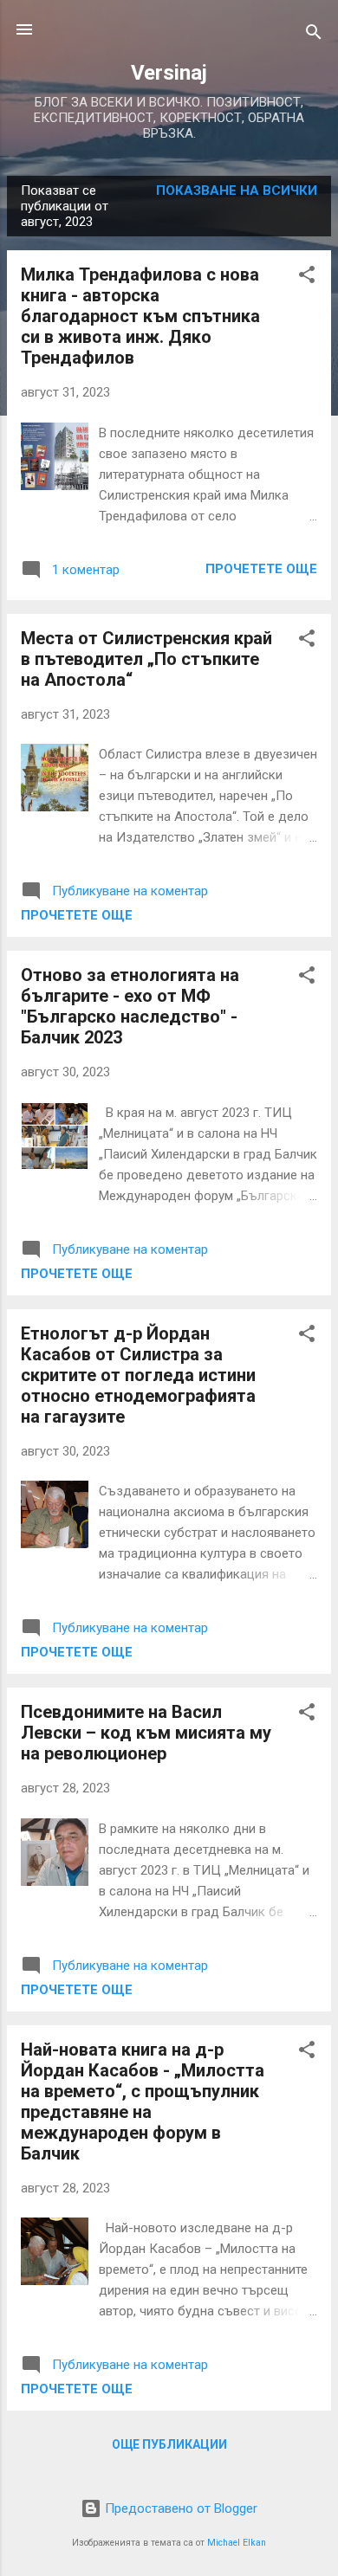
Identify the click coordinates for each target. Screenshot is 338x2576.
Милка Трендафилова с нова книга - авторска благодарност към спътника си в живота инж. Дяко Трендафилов (140, 316)
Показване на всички (237, 190)
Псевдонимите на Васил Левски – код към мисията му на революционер (146, 1733)
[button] (307, 278)
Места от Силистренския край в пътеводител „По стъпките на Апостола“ (146, 659)
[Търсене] (314, 35)
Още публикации (169, 2444)
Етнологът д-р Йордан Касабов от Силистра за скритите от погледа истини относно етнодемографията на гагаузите (138, 1375)
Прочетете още (261, 569)
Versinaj (169, 73)
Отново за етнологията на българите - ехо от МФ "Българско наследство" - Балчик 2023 (130, 1006)
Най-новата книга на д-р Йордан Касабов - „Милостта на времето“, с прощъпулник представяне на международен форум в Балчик (143, 2101)
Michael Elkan (237, 2543)
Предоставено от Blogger (179, 2508)
